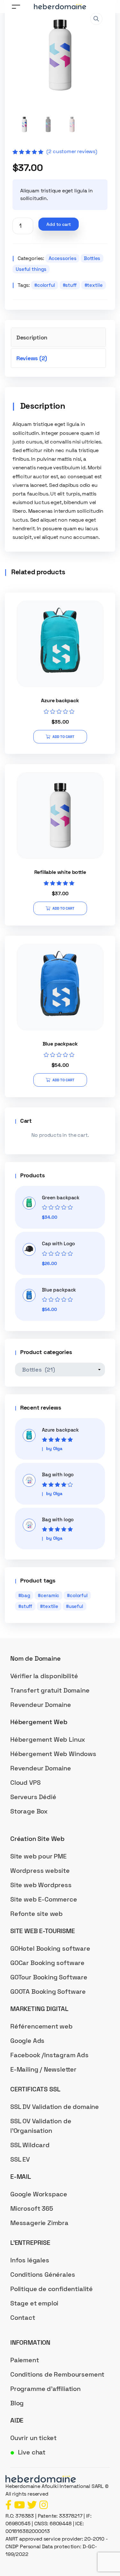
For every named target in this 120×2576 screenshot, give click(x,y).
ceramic (50, 1595)
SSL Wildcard (30, 2145)
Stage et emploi (34, 2303)
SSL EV (20, 2159)
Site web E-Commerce (44, 1899)
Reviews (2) (32, 358)
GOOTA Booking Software (48, 1992)
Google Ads (27, 2041)
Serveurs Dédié (33, 1797)
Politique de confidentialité (52, 2289)
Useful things (31, 269)
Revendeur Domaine (41, 1705)
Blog (17, 2403)
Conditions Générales (43, 2274)
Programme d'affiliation (45, 2389)
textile (95, 285)
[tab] (58, 337)
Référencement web (41, 2026)
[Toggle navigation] (16, 7)
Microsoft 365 (32, 2208)
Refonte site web (36, 1914)
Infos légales (30, 2260)
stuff (71, 285)
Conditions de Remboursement (57, 2374)
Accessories (63, 258)
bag (26, 1595)
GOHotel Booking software (50, 1948)
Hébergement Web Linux (48, 1739)
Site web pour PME (38, 1856)
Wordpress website (40, 1871)
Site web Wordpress (41, 1885)
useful (76, 1606)
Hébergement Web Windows (53, 1754)
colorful (46, 285)
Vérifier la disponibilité (44, 1676)
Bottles (92, 258)
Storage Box (29, 1811)
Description (32, 337)
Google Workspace (39, 2194)
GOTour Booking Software (49, 1977)
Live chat (32, 2452)
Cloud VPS (25, 1783)
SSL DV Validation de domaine (55, 2107)
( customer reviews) (72, 151)
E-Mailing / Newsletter (43, 2069)
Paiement (25, 2360)
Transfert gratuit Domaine (50, 1690)
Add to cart (59, 224)
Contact (23, 2318)
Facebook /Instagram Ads (49, 2055)
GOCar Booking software (47, 1963)
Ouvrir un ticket (33, 2438)
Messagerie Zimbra (39, 2223)
